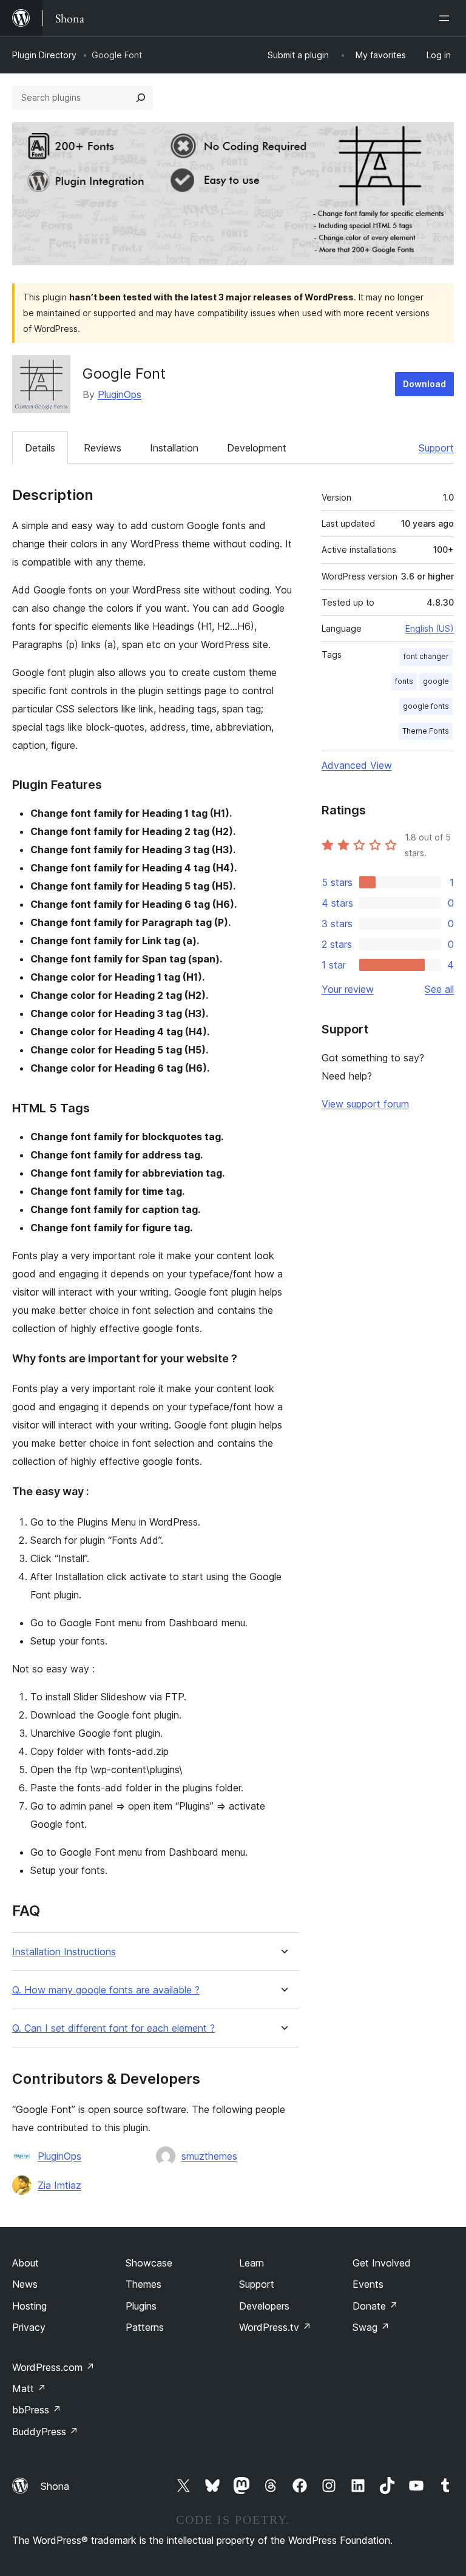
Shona (55, 2486)
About (25, 2263)
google (436, 681)
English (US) (430, 628)
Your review (348, 989)
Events (368, 2284)
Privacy (29, 2327)
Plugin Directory (44, 55)
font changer (426, 656)
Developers (264, 2306)
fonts (404, 681)
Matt (29, 2388)
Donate (375, 2306)
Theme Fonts (426, 731)
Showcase (149, 2263)
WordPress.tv (275, 2327)
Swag (371, 2327)
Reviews (103, 448)
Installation (174, 448)
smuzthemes (209, 2156)
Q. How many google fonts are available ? (106, 1990)
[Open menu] (447, 18)
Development (257, 448)
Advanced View (357, 765)
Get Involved (382, 2263)
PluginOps (120, 394)
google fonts (426, 706)
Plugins (141, 2306)
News (25, 2284)
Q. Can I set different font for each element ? (113, 2028)
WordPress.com (53, 2367)
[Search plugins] (141, 98)
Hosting (29, 2306)
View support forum (365, 1104)
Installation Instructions (64, 1952)
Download (424, 384)
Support (436, 448)
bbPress (37, 2410)
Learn (252, 2263)
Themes (144, 2284)
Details (40, 448)
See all (439, 989)
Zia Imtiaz (59, 2185)
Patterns (145, 2327)
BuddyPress (45, 2432)
